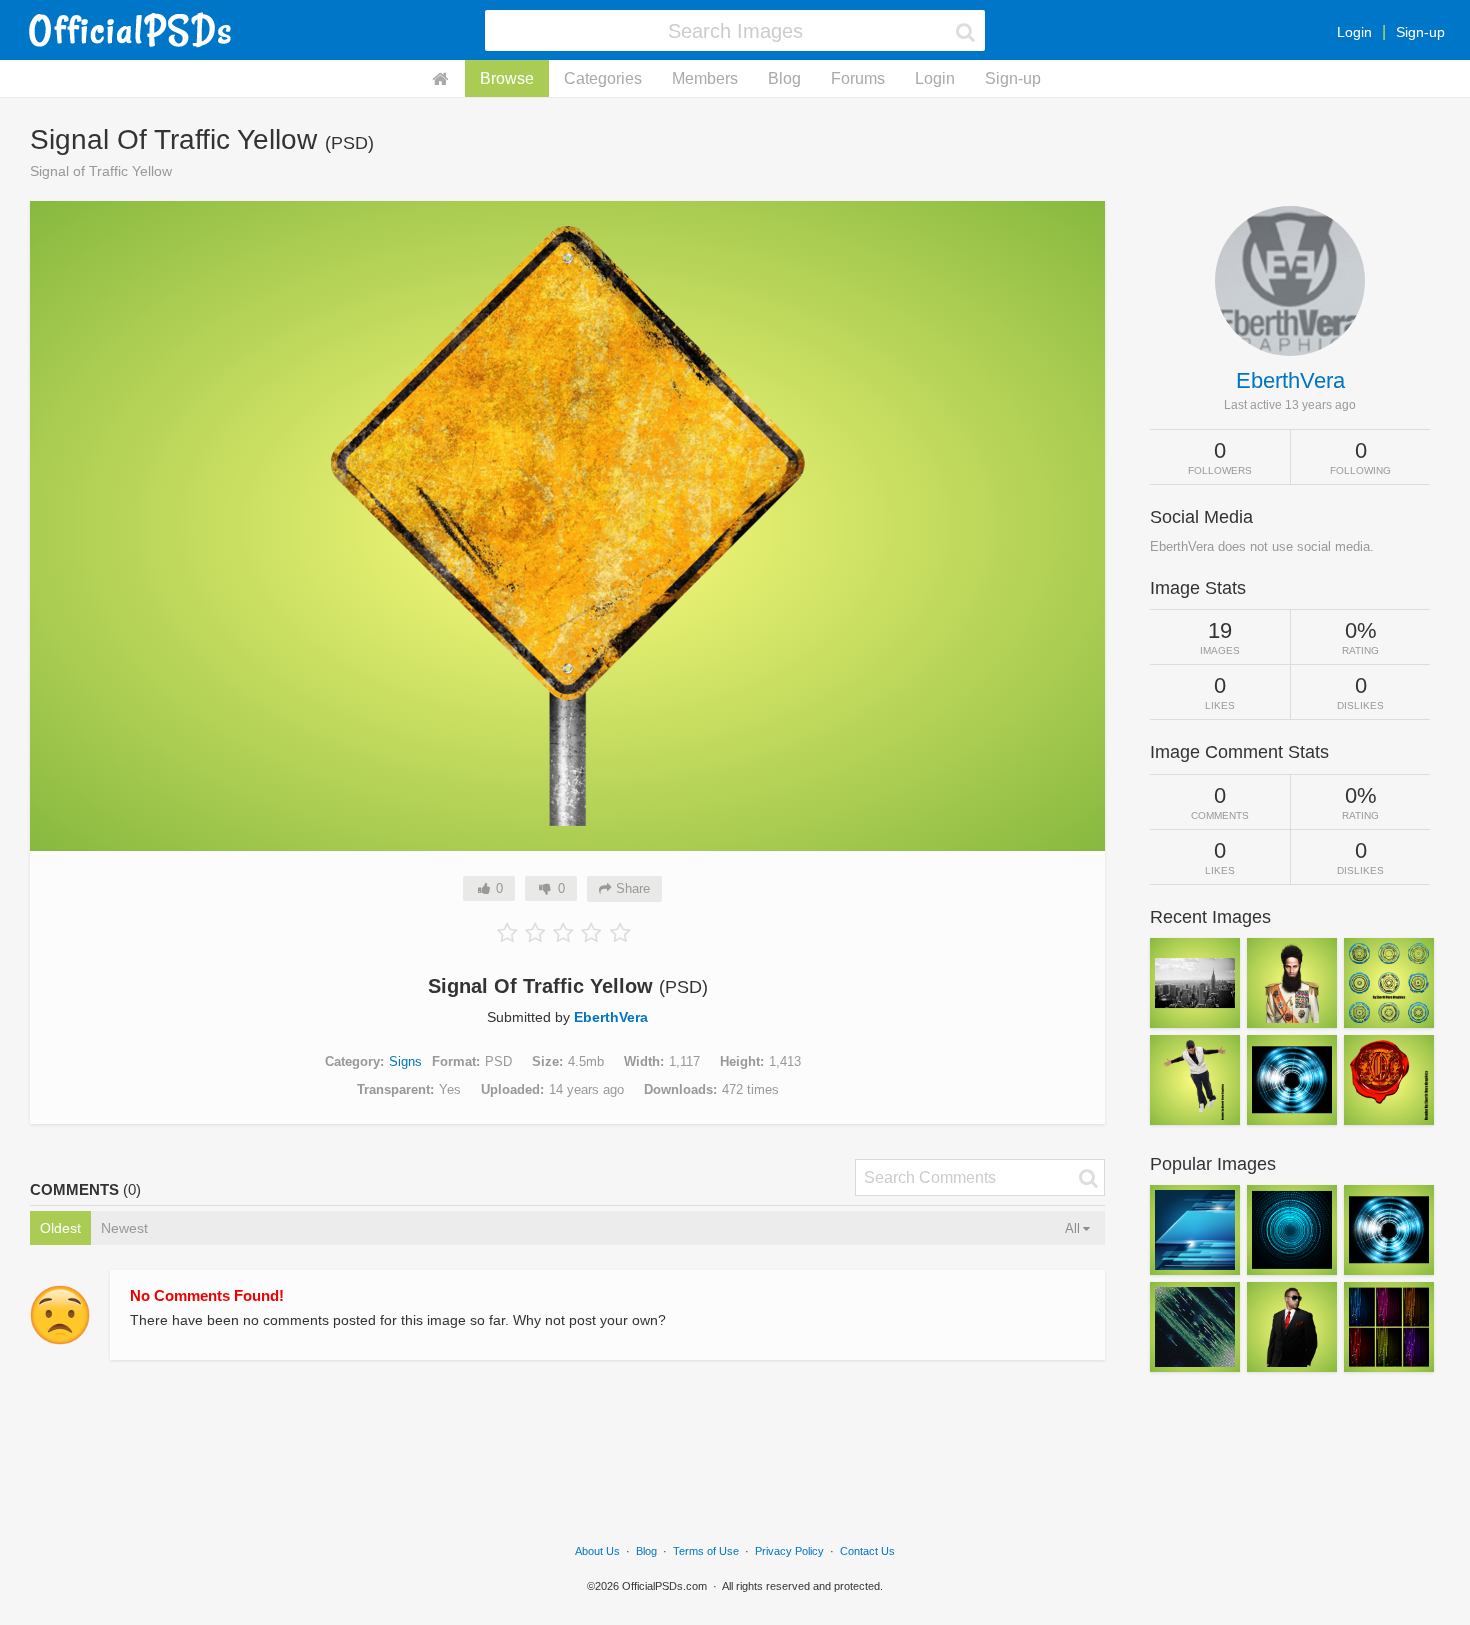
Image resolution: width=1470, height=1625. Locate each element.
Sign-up (1420, 32)
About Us (597, 1551)
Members (705, 78)
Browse (507, 78)
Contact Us (867, 1551)
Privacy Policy (789, 1551)
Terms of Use (706, 1551)
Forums (858, 78)
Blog (784, 78)
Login (1354, 32)
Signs (405, 1061)
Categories (603, 78)
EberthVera (611, 1017)
